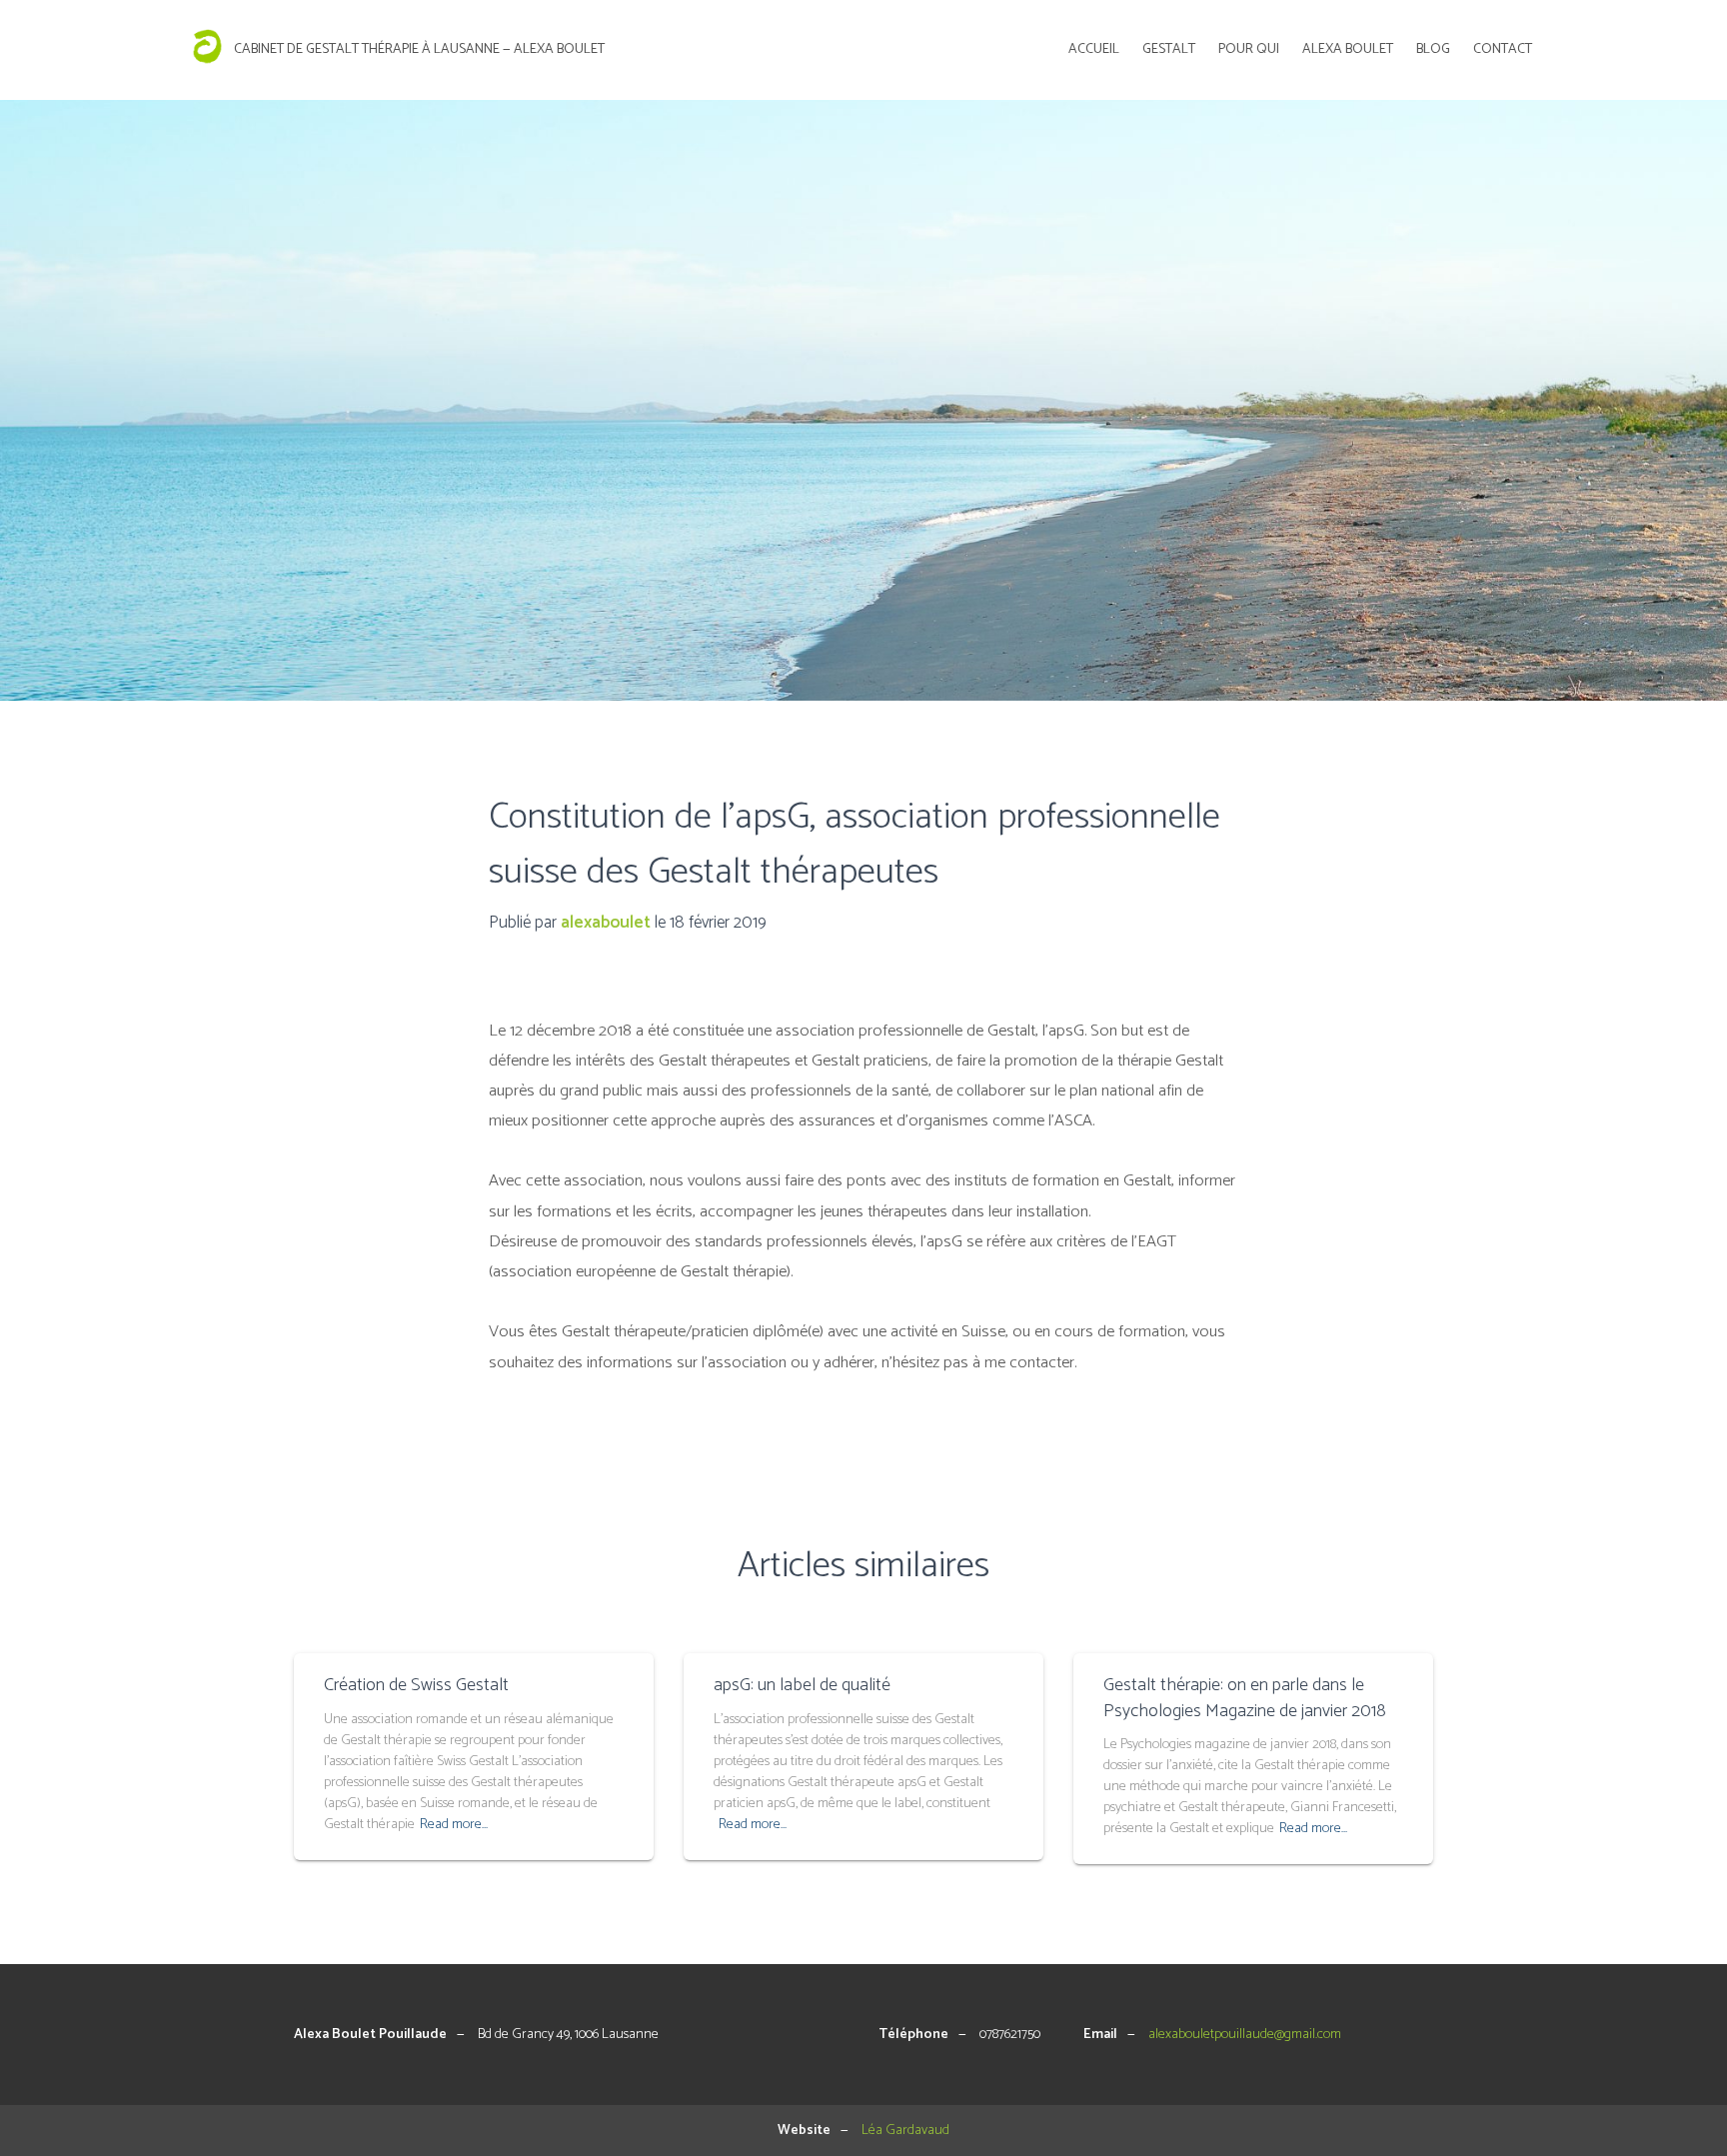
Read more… (454, 1825)
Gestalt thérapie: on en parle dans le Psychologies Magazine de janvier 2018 (1245, 1698)
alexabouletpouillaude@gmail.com (1245, 2035)
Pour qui (1249, 49)
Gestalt (1169, 49)
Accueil (1094, 49)
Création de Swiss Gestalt (416, 1685)
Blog (1433, 49)
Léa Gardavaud (905, 2131)
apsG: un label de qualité (802, 1685)
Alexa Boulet (1348, 49)
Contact (1503, 49)
